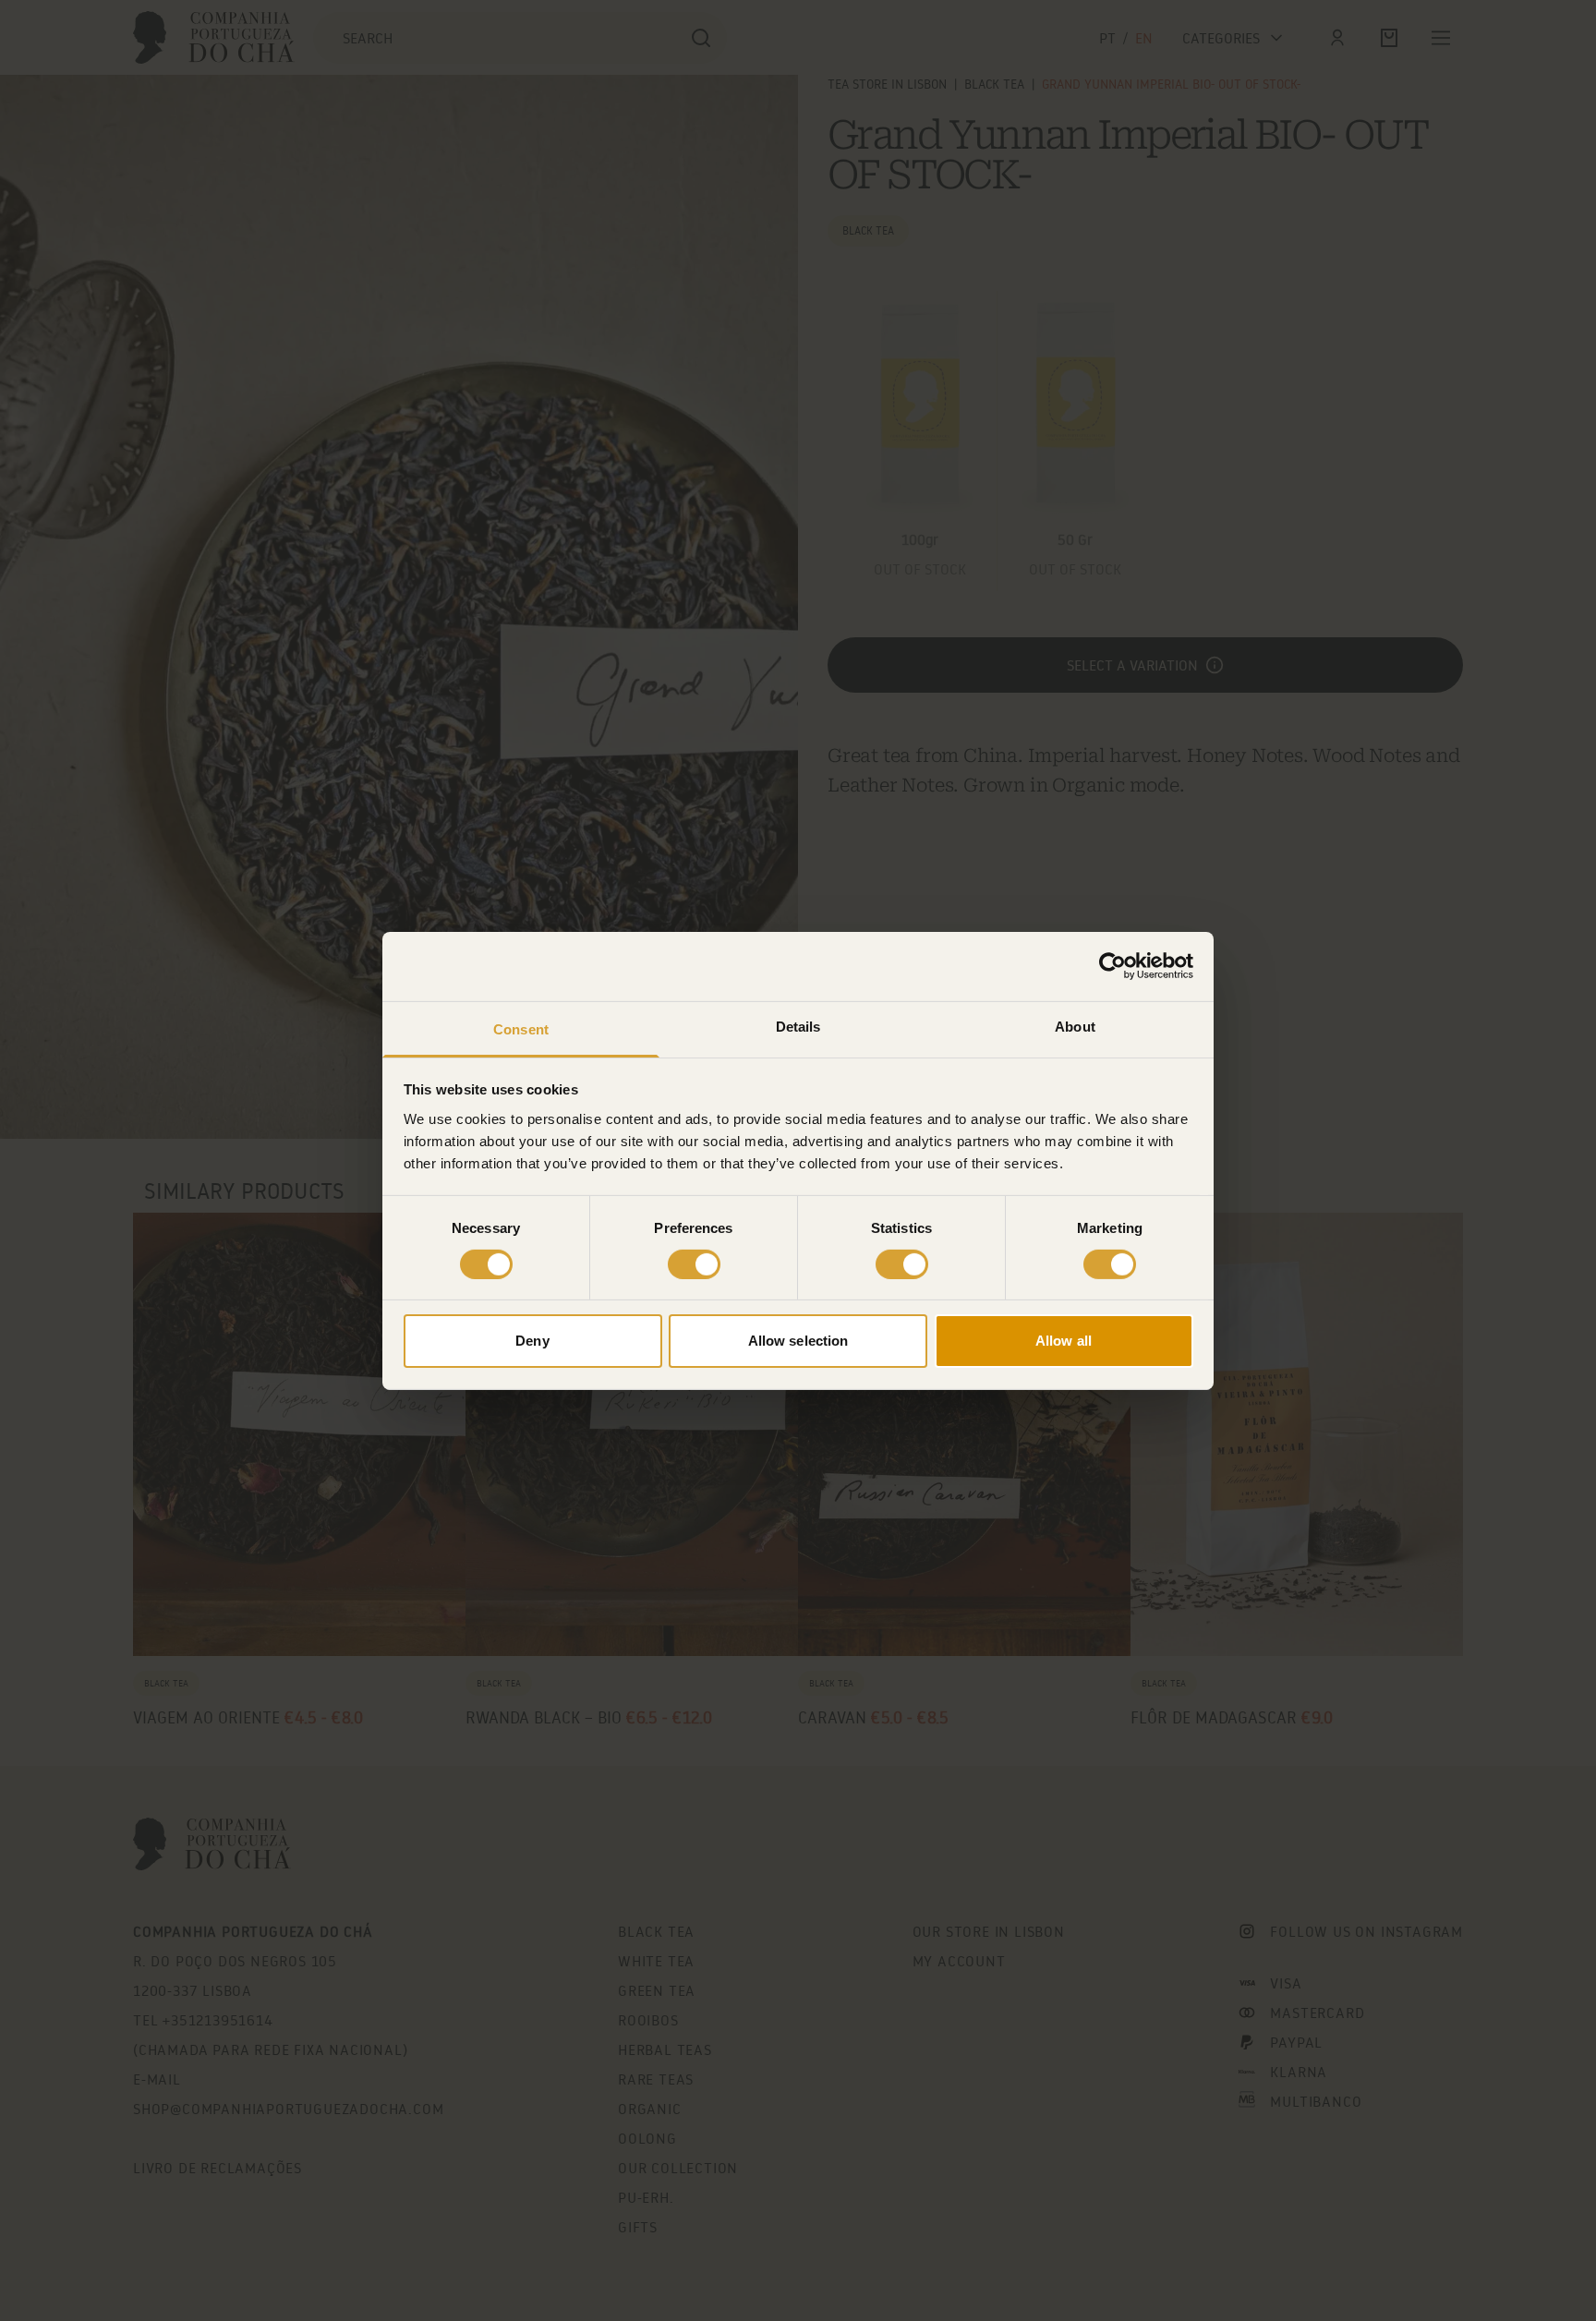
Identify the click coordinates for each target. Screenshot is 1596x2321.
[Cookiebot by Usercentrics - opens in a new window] (1112, 966)
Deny (532, 1341)
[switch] (694, 1264)
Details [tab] (798, 1026)
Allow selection (798, 1341)
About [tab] (1075, 1026)
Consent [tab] (521, 1028)
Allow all (1064, 1341)
